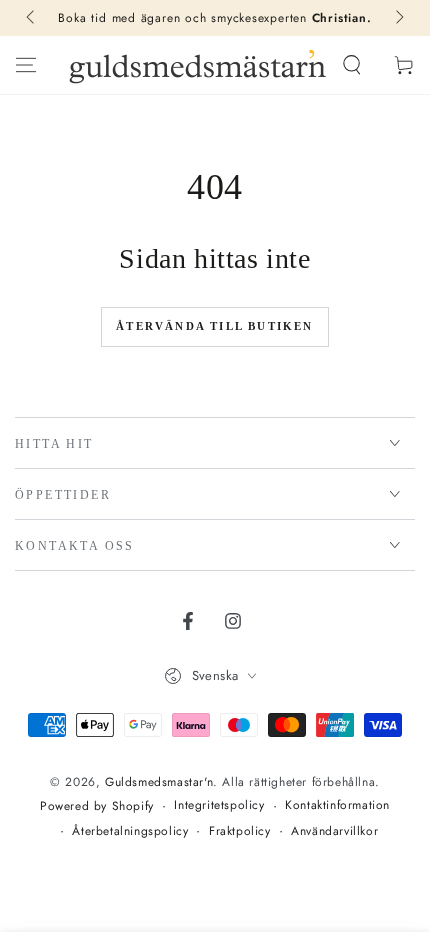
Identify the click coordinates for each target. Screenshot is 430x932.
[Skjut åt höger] (398, 18)
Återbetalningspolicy (130, 831)
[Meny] (26, 65)
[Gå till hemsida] (197, 65)
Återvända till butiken (214, 326)
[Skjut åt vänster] (32, 18)
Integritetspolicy (219, 805)
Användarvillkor (334, 831)
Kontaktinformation (337, 805)
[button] (352, 65)
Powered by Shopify (97, 806)
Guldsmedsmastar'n (159, 782)
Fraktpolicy (240, 831)
